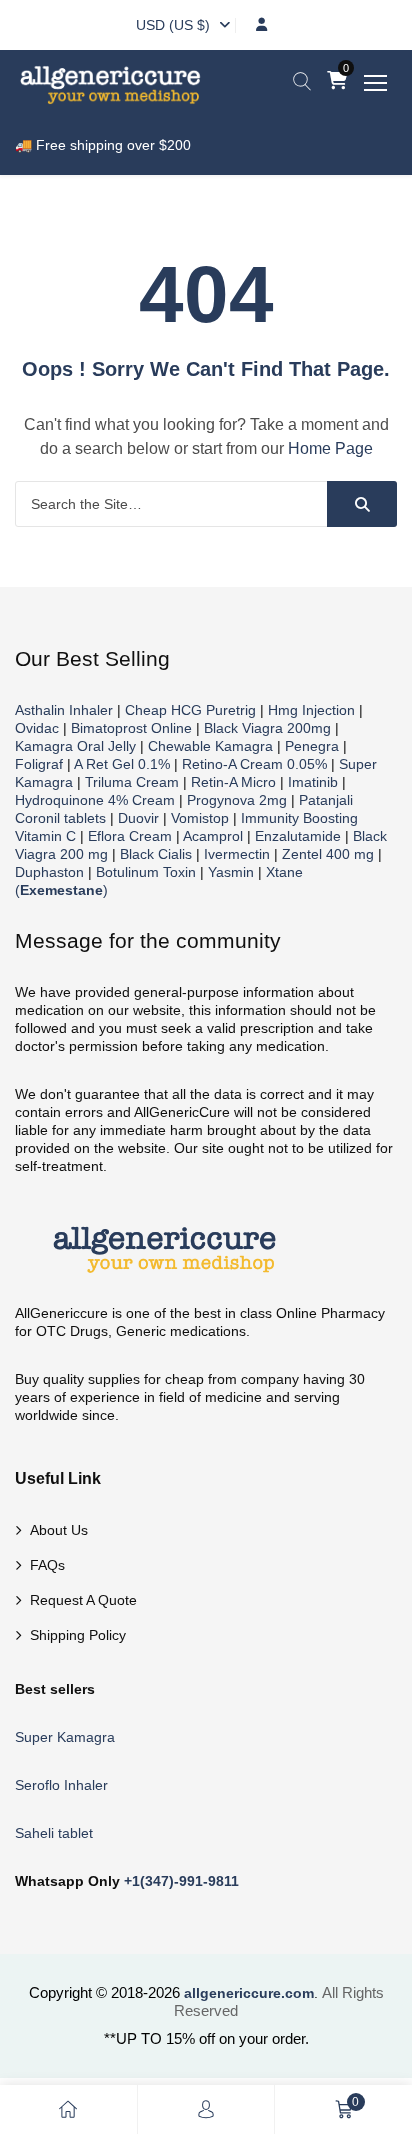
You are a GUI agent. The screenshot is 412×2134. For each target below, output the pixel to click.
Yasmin (231, 872)
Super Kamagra (65, 1737)
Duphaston (49, 872)
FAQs (47, 1565)
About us (59, 1530)
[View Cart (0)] (337, 82)
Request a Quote (83, 1600)
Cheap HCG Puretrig (190, 710)
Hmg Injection (311, 710)
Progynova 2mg (237, 800)
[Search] (362, 504)
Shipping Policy (78, 1635)
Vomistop (200, 818)
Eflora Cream (130, 836)
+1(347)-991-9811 (181, 1881)
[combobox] (173, 25)
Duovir (138, 818)
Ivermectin (237, 854)
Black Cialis (156, 854)
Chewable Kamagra (210, 746)
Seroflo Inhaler (61, 1785)
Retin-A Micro (233, 782)
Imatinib (313, 782)
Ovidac (37, 728)
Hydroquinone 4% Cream (95, 800)
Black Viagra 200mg (267, 728)
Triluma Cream (132, 782)
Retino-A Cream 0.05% (254, 764)
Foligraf (39, 764)
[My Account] (206, 2109)
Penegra (312, 746)
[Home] (68, 2109)
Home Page (330, 448)
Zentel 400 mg (328, 854)
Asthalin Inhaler (64, 710)
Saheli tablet (54, 1833)
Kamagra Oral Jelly (75, 746)
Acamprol (213, 836)
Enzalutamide (298, 836)
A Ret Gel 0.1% (122, 764)
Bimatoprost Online (131, 728)
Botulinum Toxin (146, 872)
